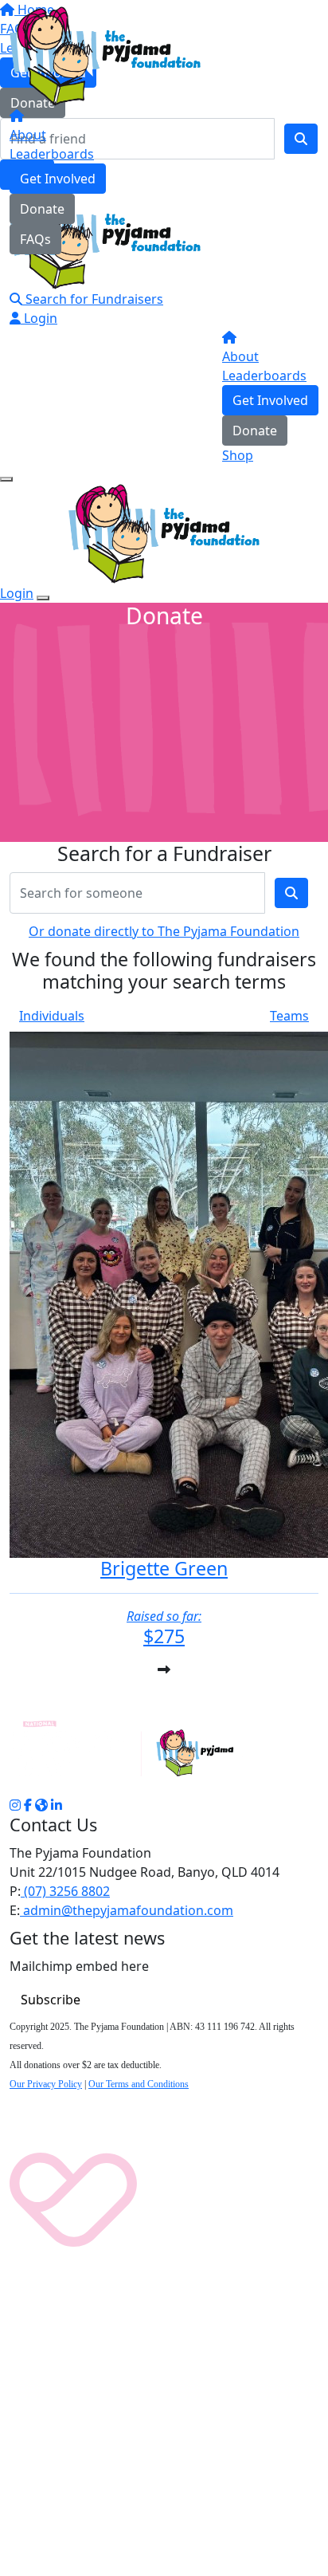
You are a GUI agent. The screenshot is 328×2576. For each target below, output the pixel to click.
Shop (238, 455)
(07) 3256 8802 (65, 1891)
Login (39, 318)
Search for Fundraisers (93, 299)
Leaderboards (52, 154)
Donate (42, 209)
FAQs (35, 239)
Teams (289, 1016)
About (28, 135)
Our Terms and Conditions (139, 2084)
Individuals (52, 1016)
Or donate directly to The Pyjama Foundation (164, 931)
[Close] (43, 598)
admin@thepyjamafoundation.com (127, 1910)
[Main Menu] (6, 479)
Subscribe (51, 2000)
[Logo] (105, 55)
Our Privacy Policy (46, 2084)
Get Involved (58, 179)
